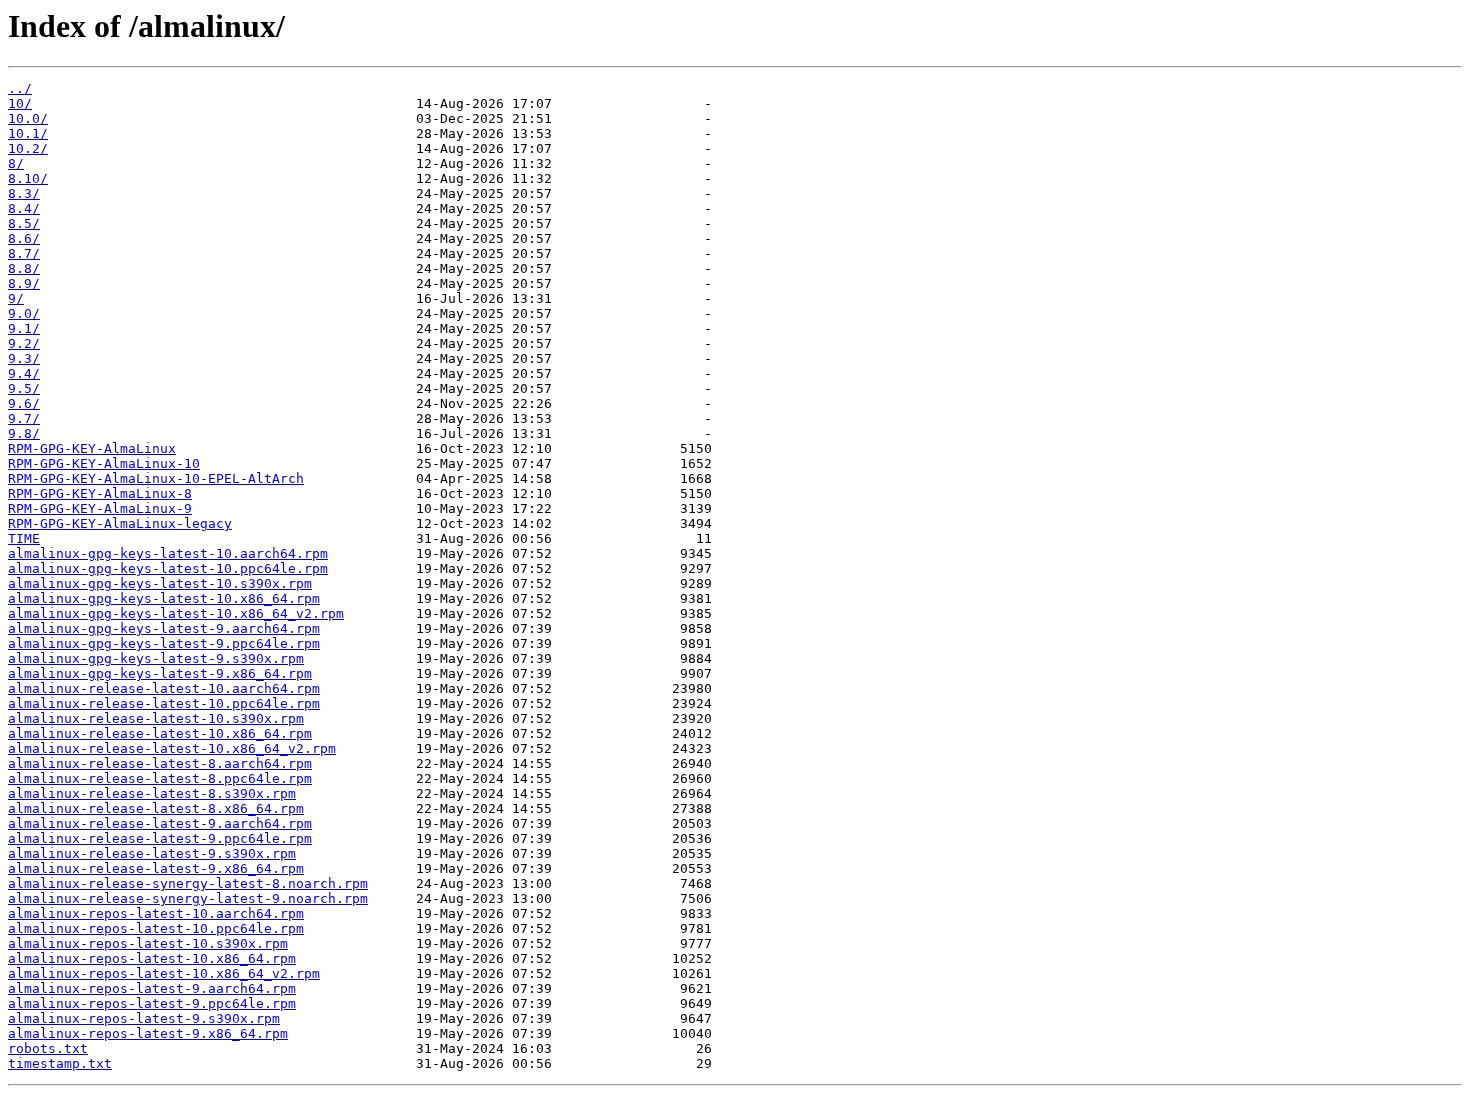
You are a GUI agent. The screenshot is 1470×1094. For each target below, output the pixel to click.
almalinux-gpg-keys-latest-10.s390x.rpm (160, 583)
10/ (20, 103)
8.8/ (24, 268)
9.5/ (24, 388)
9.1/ (24, 328)
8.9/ (24, 283)
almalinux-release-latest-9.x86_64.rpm (156, 868)
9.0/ (24, 313)
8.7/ (24, 253)
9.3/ (24, 358)
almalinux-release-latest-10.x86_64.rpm (160, 733)
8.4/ (24, 208)
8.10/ (28, 178)
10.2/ (28, 148)
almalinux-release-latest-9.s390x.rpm (152, 853)
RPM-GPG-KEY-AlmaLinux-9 (100, 508)
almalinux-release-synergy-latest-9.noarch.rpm (188, 898)
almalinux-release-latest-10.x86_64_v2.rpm (172, 748)
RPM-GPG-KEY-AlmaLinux (92, 448)
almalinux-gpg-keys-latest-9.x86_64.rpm (160, 673)
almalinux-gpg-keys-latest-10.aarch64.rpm (168, 553)
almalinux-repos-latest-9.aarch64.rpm (152, 988)
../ (20, 88)
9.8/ (24, 433)
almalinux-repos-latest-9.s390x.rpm (144, 1018)
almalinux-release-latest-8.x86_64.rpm (156, 808)
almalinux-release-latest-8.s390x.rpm (152, 793)
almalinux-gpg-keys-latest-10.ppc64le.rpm (168, 568)
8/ (16, 163)
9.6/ (24, 403)
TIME (24, 538)
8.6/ (24, 238)
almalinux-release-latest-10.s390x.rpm (156, 718)
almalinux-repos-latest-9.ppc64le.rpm (152, 1003)
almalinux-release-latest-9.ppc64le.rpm (160, 838)
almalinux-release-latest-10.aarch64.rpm (164, 688)
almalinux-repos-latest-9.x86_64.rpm (148, 1033)
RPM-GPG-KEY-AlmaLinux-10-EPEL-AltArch (156, 478)
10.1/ (28, 133)
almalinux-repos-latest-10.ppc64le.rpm (156, 928)
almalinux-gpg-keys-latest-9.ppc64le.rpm (164, 643)
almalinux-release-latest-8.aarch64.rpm (160, 763)
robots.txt (48, 1048)
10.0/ (28, 118)
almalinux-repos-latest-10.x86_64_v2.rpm (164, 973)
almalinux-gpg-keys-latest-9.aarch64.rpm (164, 628)
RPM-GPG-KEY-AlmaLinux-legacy (120, 523)
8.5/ (24, 223)
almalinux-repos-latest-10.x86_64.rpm (152, 958)
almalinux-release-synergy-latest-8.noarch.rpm (188, 883)
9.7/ (24, 418)
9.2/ (24, 343)
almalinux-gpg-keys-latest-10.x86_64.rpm (164, 598)
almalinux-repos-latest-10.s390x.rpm (148, 943)
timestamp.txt (60, 1063)
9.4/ (24, 373)
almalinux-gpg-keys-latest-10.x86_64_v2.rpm (176, 613)
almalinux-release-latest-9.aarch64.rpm (160, 823)
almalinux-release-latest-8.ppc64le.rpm (160, 778)
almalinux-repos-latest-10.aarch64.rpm (156, 913)
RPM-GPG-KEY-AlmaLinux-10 (104, 463)
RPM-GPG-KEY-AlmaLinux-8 (100, 493)
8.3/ (24, 193)
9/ (16, 298)
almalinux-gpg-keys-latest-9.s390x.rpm (156, 658)
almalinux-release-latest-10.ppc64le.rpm (164, 703)
